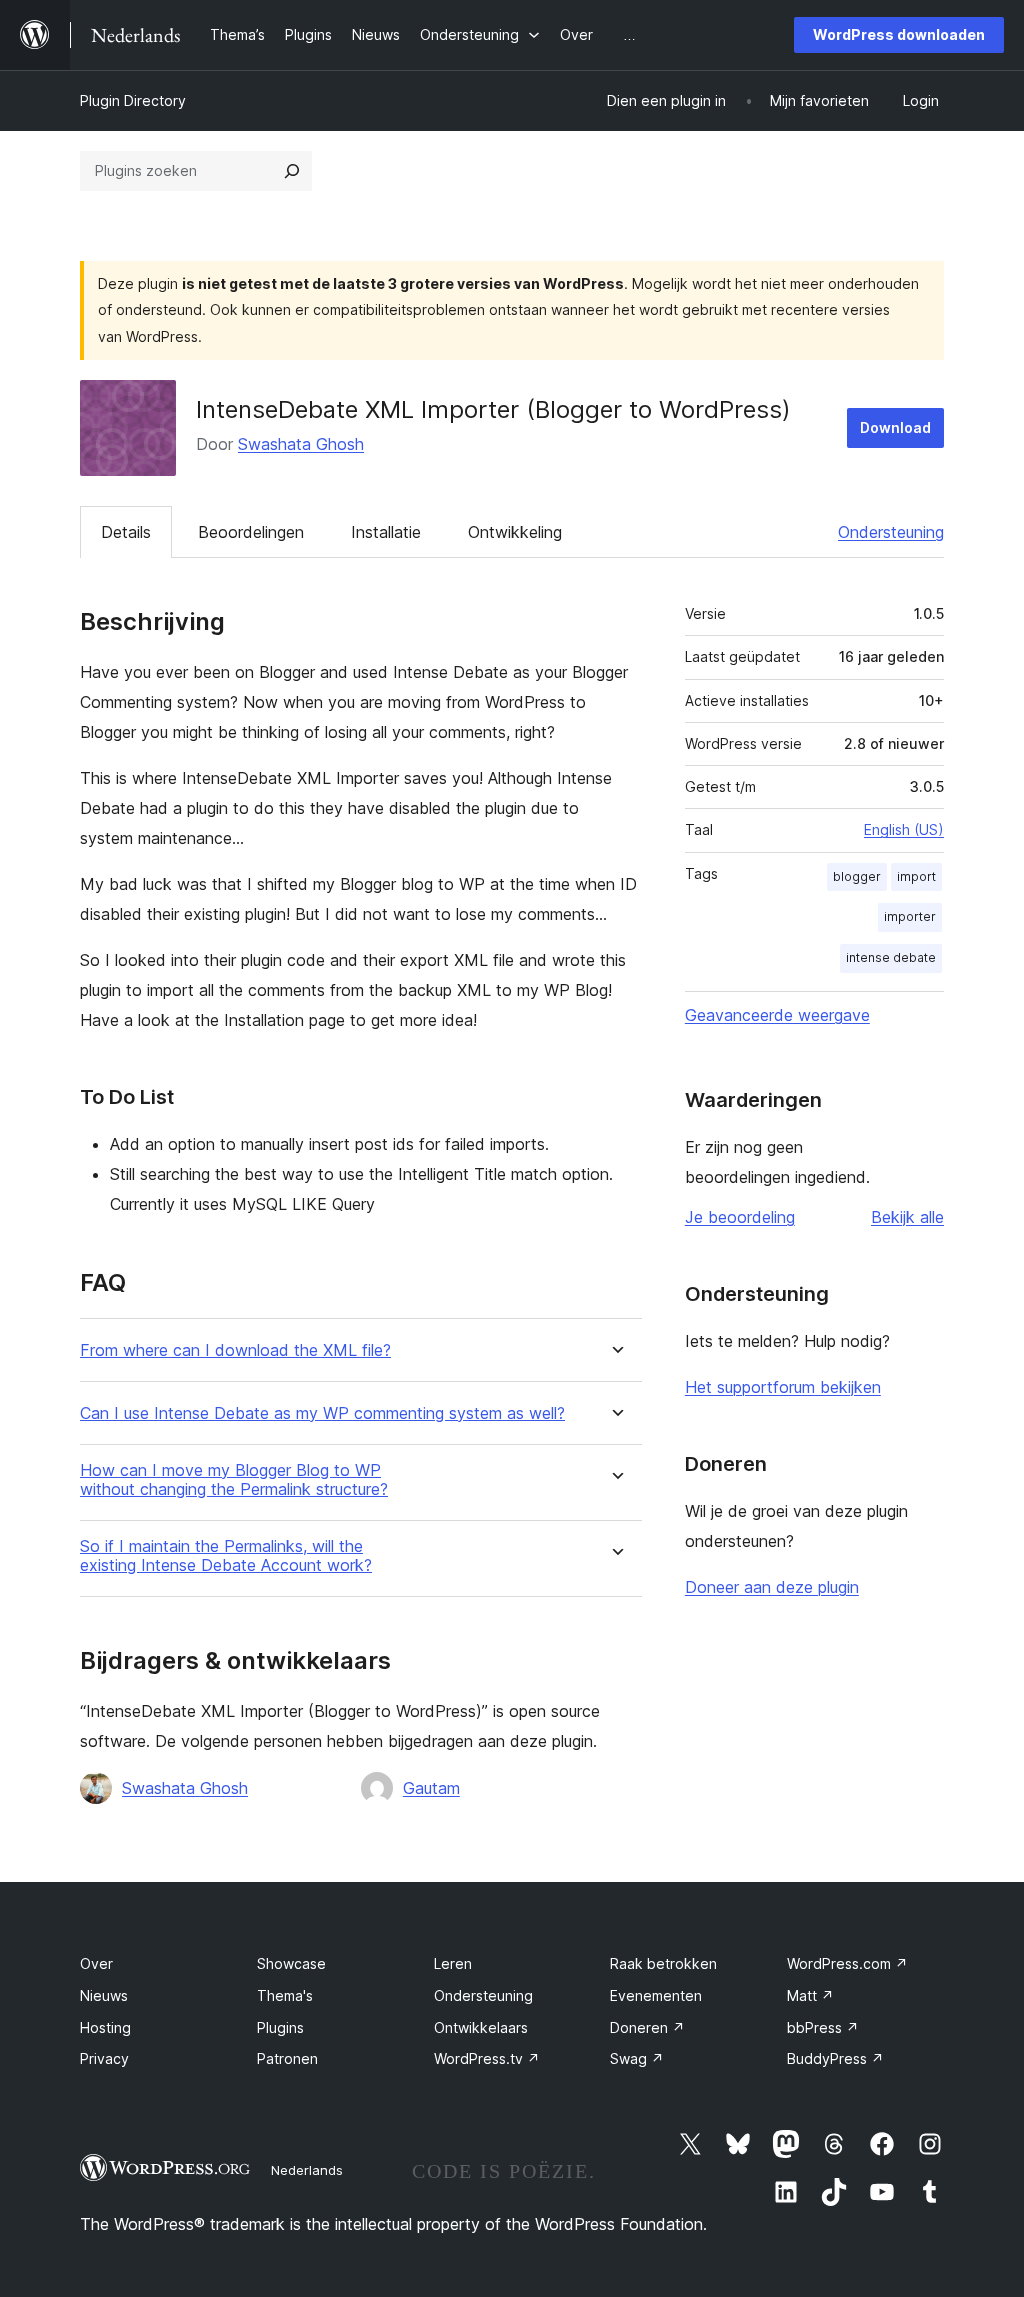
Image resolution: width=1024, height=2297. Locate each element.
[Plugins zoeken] (292, 171)
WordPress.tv (487, 2058)
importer (910, 916)
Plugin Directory (133, 100)
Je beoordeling (740, 1217)
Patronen (287, 2058)
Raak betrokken (663, 1963)
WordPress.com (847, 1963)
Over (96, 1963)
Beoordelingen (251, 532)
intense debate (891, 957)
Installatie (386, 532)
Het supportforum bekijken (783, 1387)
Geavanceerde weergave (777, 1015)
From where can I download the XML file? (235, 1350)
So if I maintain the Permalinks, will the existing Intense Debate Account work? (226, 1556)
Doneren (647, 2027)
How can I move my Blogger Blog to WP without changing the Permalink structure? (234, 1480)
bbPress (823, 2027)
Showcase (291, 1963)
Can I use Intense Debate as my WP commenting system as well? (322, 1413)
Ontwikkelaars (481, 2027)
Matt (810, 1995)
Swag (637, 2058)
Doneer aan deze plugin (772, 1587)
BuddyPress (835, 2058)
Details (126, 532)
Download (895, 427)
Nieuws (104, 1995)
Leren (453, 1963)
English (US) (904, 829)
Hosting (105, 2027)
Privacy (104, 2058)
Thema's (285, 1995)
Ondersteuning (891, 532)
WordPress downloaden (899, 34)
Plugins (280, 2027)
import (916, 876)
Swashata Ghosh (301, 444)
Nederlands (307, 2170)
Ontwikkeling (515, 532)
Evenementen (656, 1995)
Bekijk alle (907, 1217)
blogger (857, 876)
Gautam (431, 1788)
